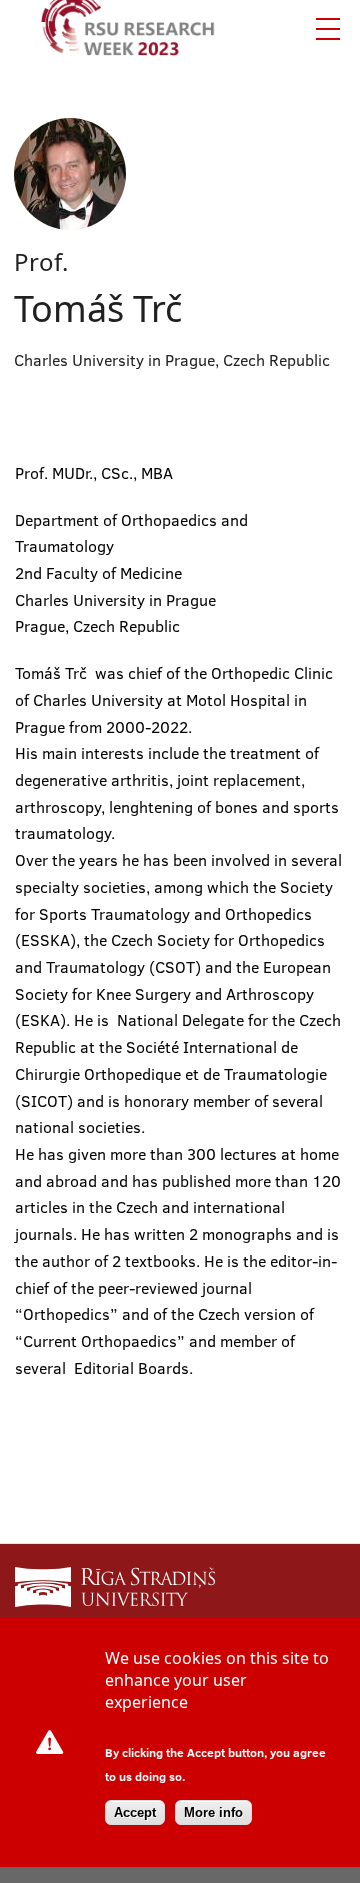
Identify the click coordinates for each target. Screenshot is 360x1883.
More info (213, 1812)
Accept (135, 1812)
